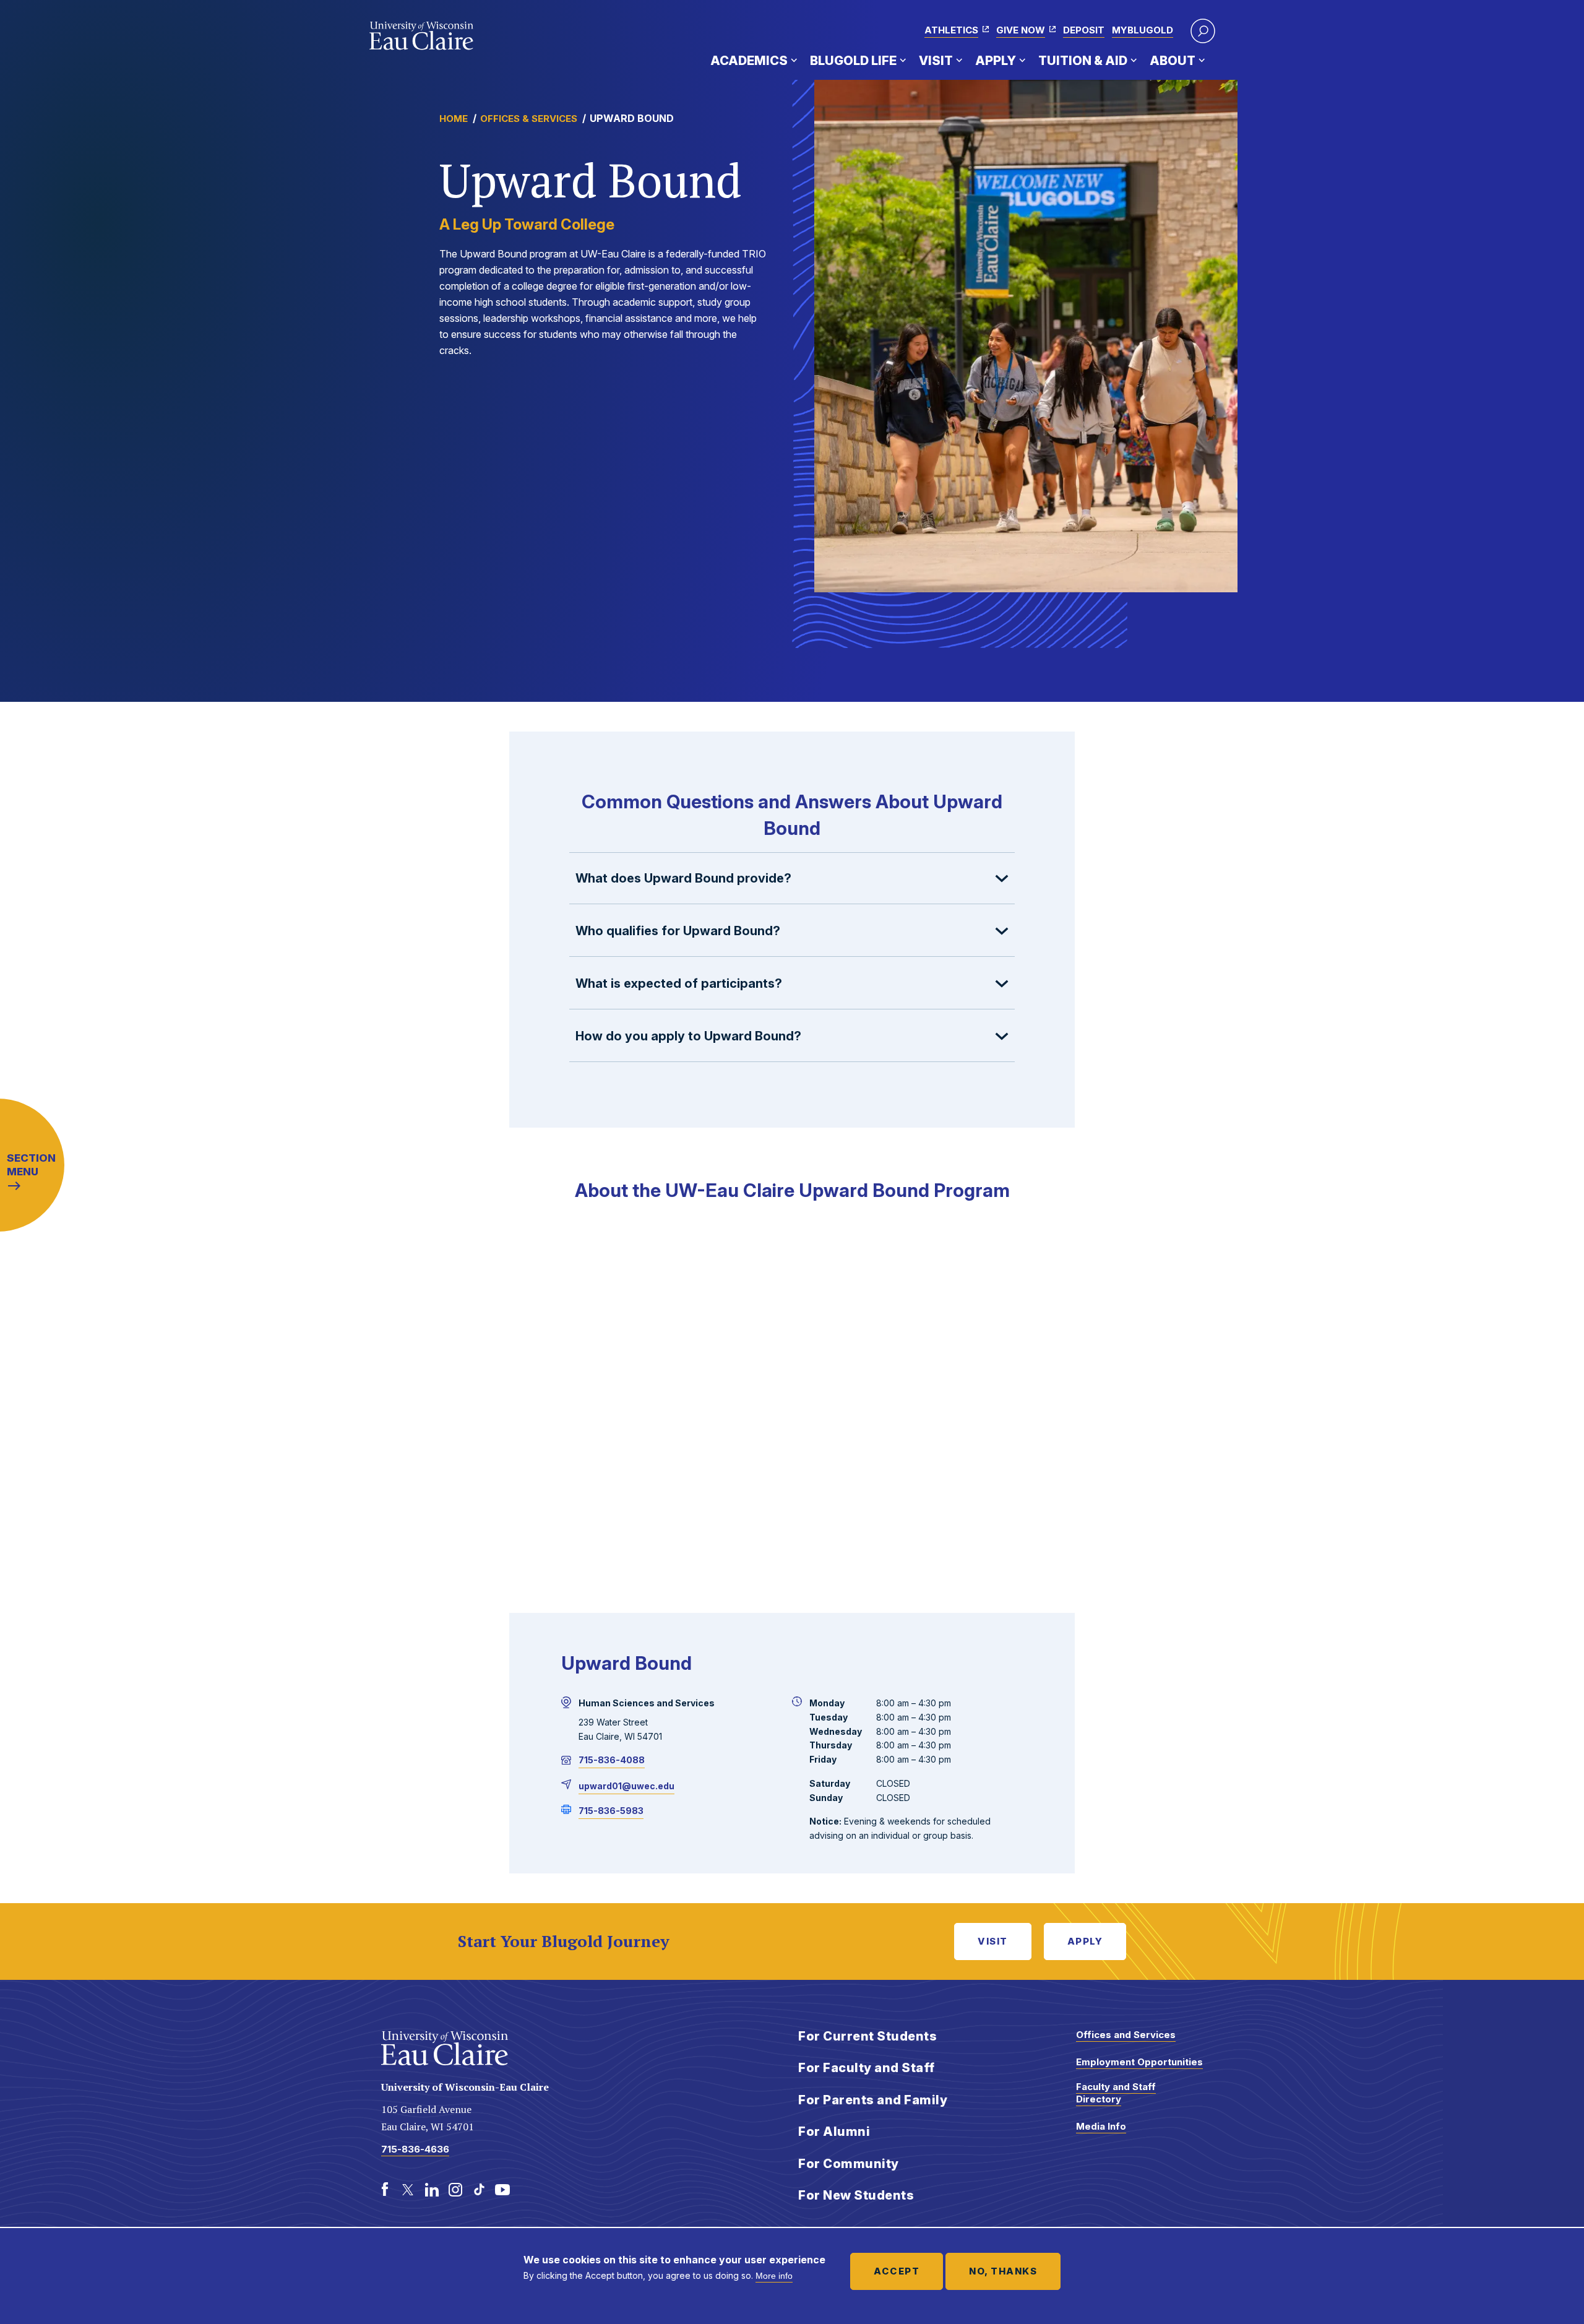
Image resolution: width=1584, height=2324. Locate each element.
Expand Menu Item (794, 60)
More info (774, 2276)
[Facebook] (385, 2190)
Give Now (1021, 30)
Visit (936, 61)
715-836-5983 (611, 1811)
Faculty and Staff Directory (1116, 2093)
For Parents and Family (873, 2100)
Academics (749, 61)
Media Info (1101, 2126)
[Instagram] (455, 2190)
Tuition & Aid (1083, 61)
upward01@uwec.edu (626, 1786)
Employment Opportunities (1139, 2062)
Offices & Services (529, 119)
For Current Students (867, 2036)
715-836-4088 (612, 1760)
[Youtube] (502, 2190)
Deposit (1084, 30)
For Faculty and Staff (867, 2068)
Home (454, 119)
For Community (849, 2164)
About (1173, 61)
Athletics (951, 30)
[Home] (422, 36)
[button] (1203, 31)
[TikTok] (479, 2190)
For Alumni (834, 2132)
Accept (897, 2271)
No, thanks (1003, 2271)
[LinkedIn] (432, 2190)
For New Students (856, 2195)
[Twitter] (408, 2190)
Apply (996, 61)
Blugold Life (853, 61)
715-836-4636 (415, 2149)
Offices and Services (1126, 2035)
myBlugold (1143, 30)
